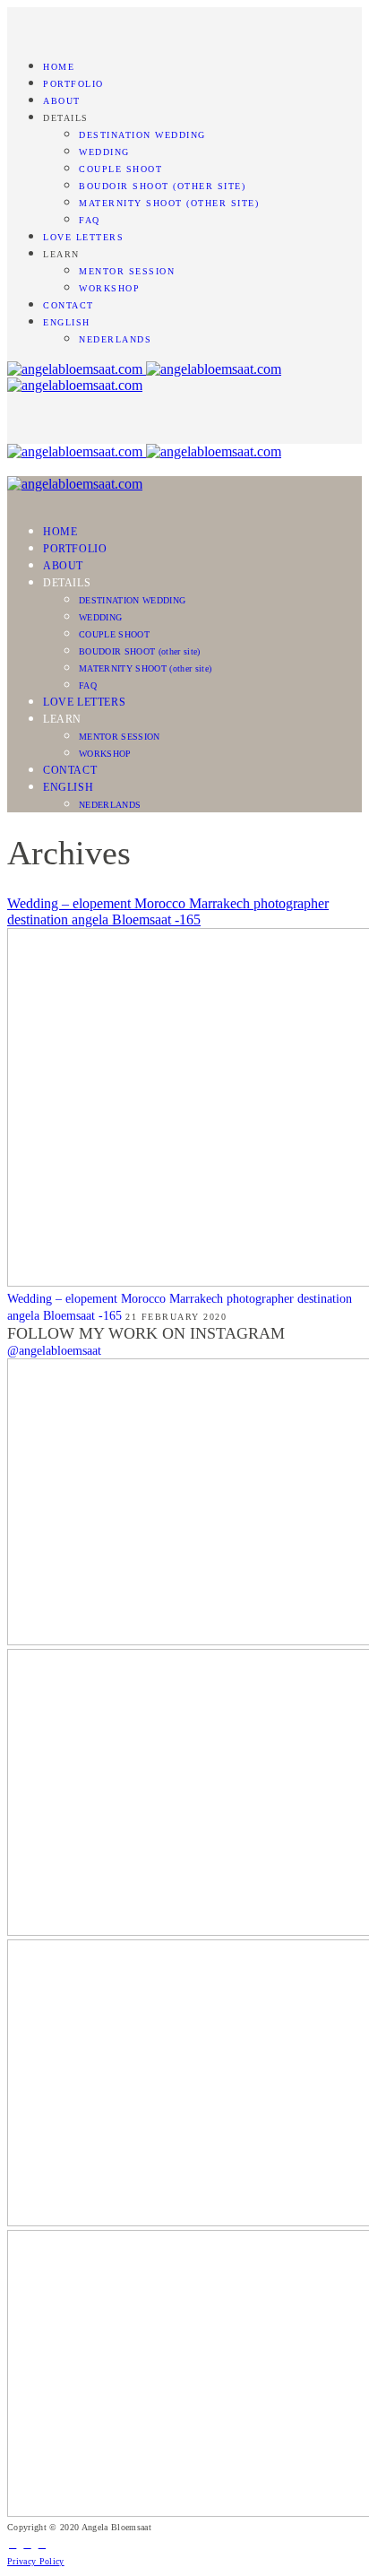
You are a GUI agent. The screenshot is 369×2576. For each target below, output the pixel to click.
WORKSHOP (109, 288)
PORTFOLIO (73, 84)
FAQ (90, 220)
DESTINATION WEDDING (142, 135)
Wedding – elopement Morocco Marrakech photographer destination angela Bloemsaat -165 (168, 911)
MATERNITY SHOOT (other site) (169, 203)
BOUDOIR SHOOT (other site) (162, 186)
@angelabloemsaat (54, 1351)
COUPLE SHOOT (120, 169)
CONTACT (69, 305)
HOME (59, 67)
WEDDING (104, 152)
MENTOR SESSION (127, 271)
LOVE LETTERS (83, 237)
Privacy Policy (36, 2561)
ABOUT (62, 101)
